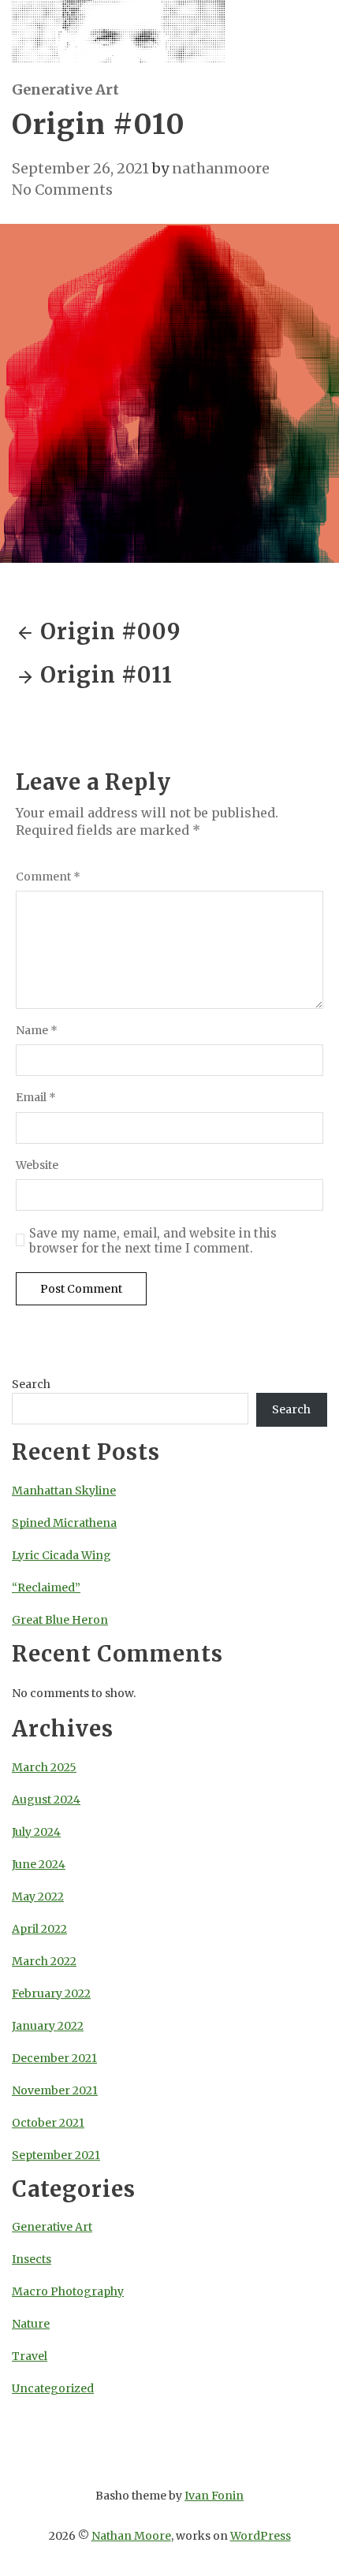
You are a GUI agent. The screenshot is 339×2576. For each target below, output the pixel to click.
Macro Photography (68, 2291)
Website (37, 1165)
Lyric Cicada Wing (61, 1555)
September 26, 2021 (80, 168)
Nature (31, 2324)
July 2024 (36, 1832)
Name (37, 1031)
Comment (48, 877)
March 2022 (44, 1961)
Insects (32, 2259)
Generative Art (65, 89)
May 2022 (38, 1897)
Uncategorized (53, 2388)
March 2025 (44, 1767)
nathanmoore (221, 168)
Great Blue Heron (60, 1620)
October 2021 (48, 2123)
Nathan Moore (131, 2536)
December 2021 (54, 2058)
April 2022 (39, 1929)
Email (36, 1098)
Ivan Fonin (214, 2496)
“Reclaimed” (46, 1588)
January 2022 (48, 2026)
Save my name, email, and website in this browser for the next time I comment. (153, 1241)
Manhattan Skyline (64, 1491)
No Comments (62, 190)
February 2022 (51, 1993)
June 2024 (39, 1864)
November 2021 (55, 2090)
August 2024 (46, 1800)
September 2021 (56, 2155)
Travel (30, 2356)
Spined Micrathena (64, 1523)
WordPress (261, 2536)
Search (31, 1384)
